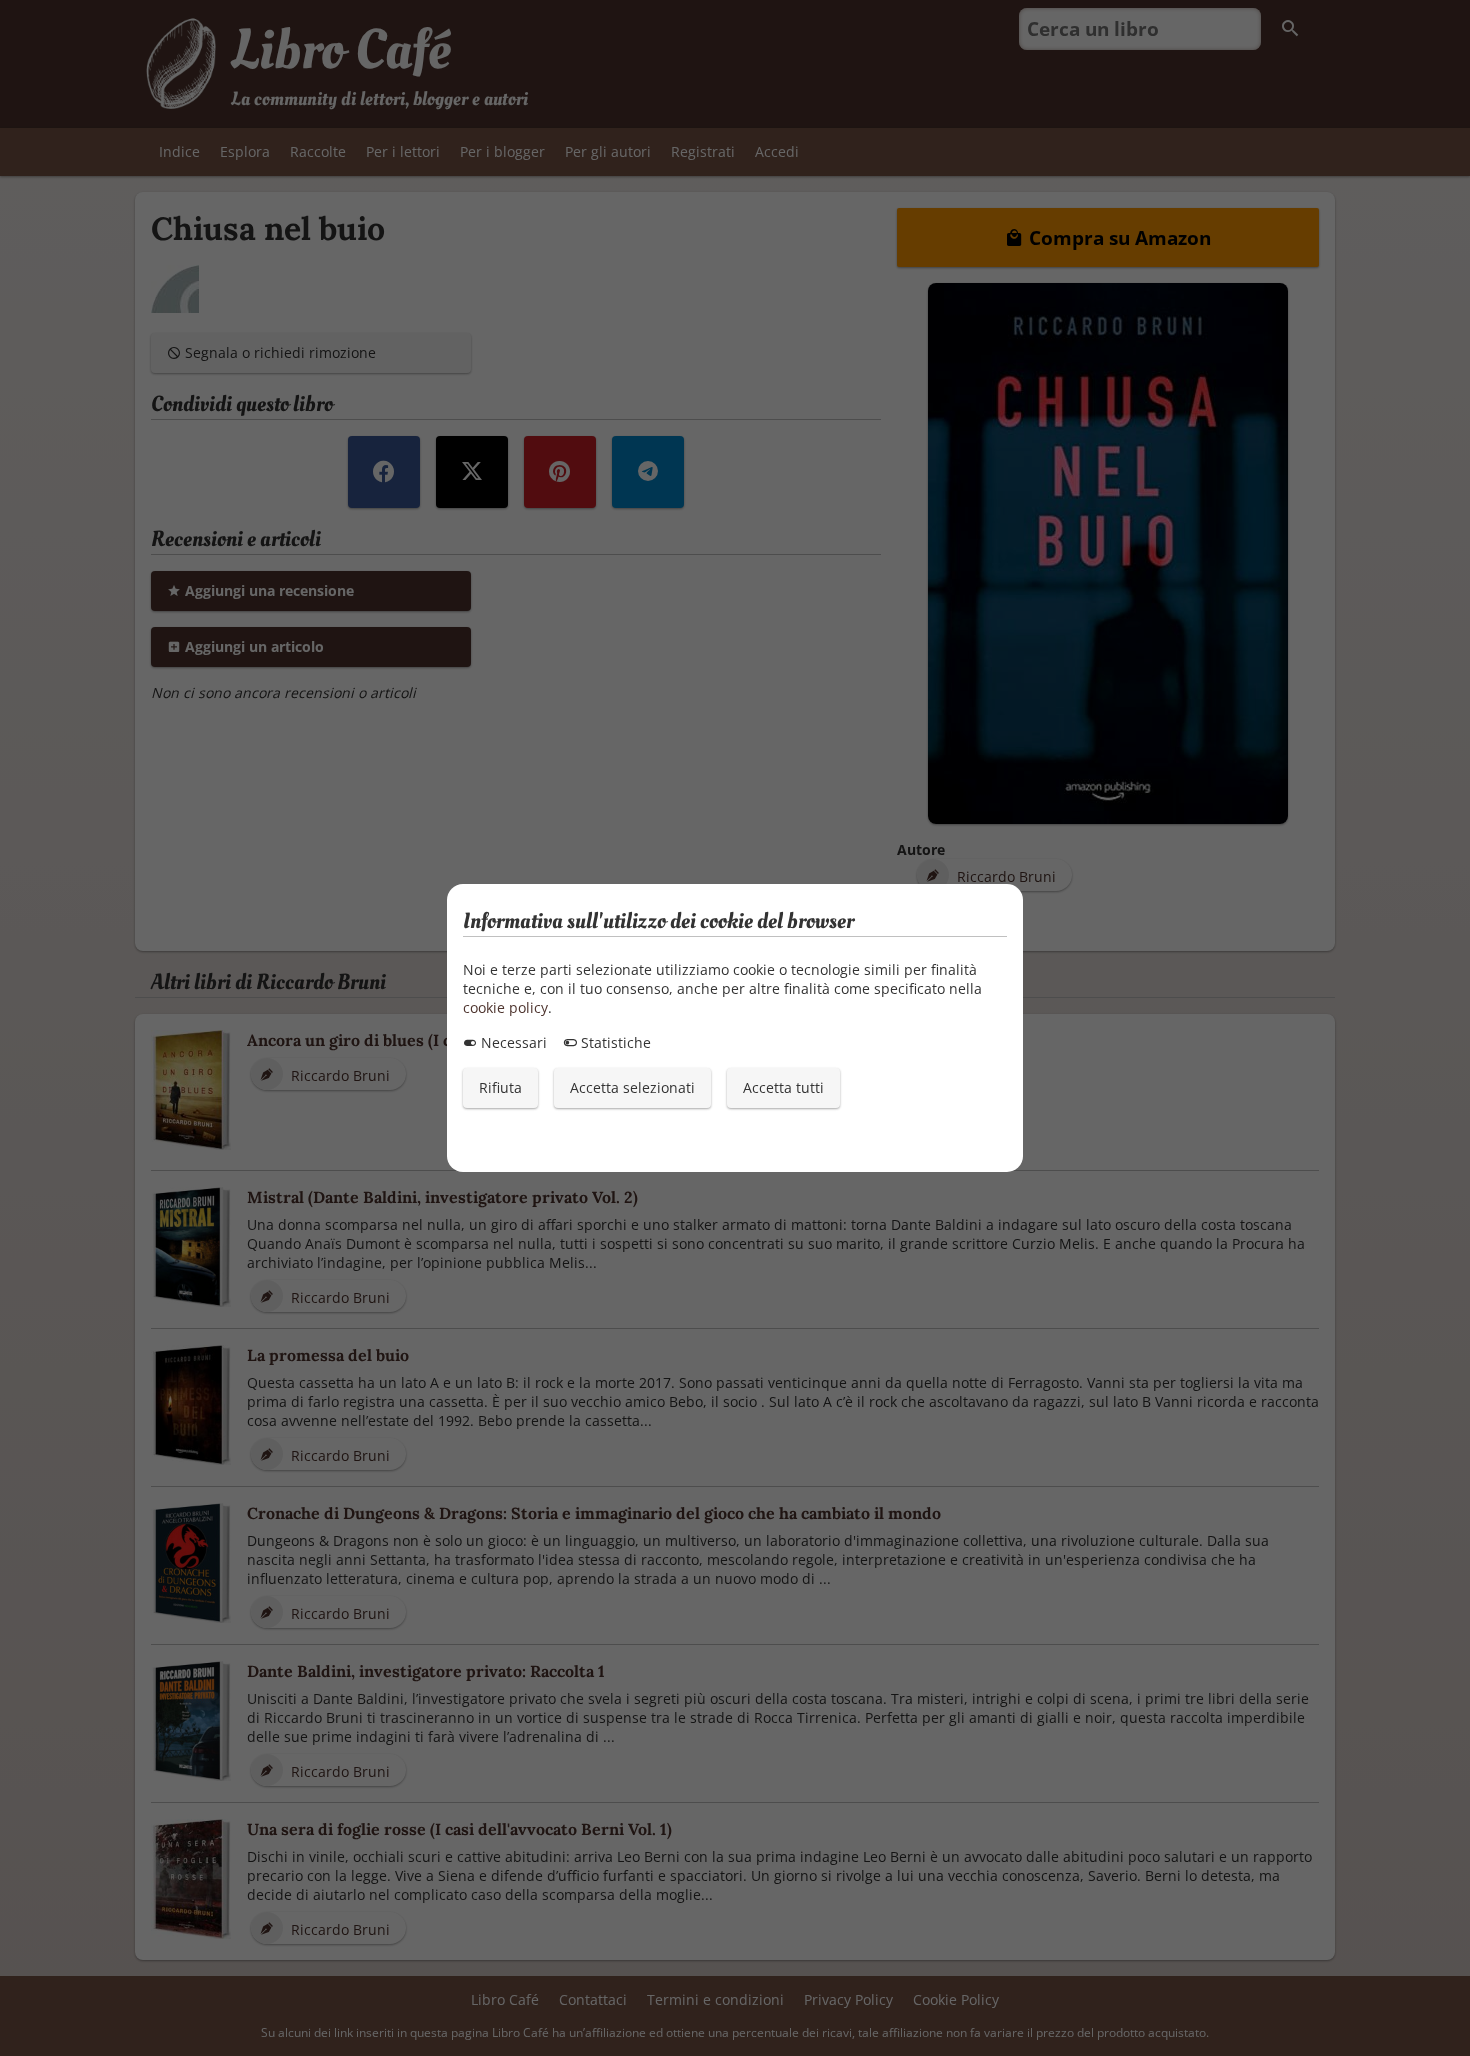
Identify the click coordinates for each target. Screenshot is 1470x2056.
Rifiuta (500, 1087)
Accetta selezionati (632, 1087)
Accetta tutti (783, 1087)
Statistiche (614, 1042)
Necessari (512, 1042)
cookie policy (505, 1007)
